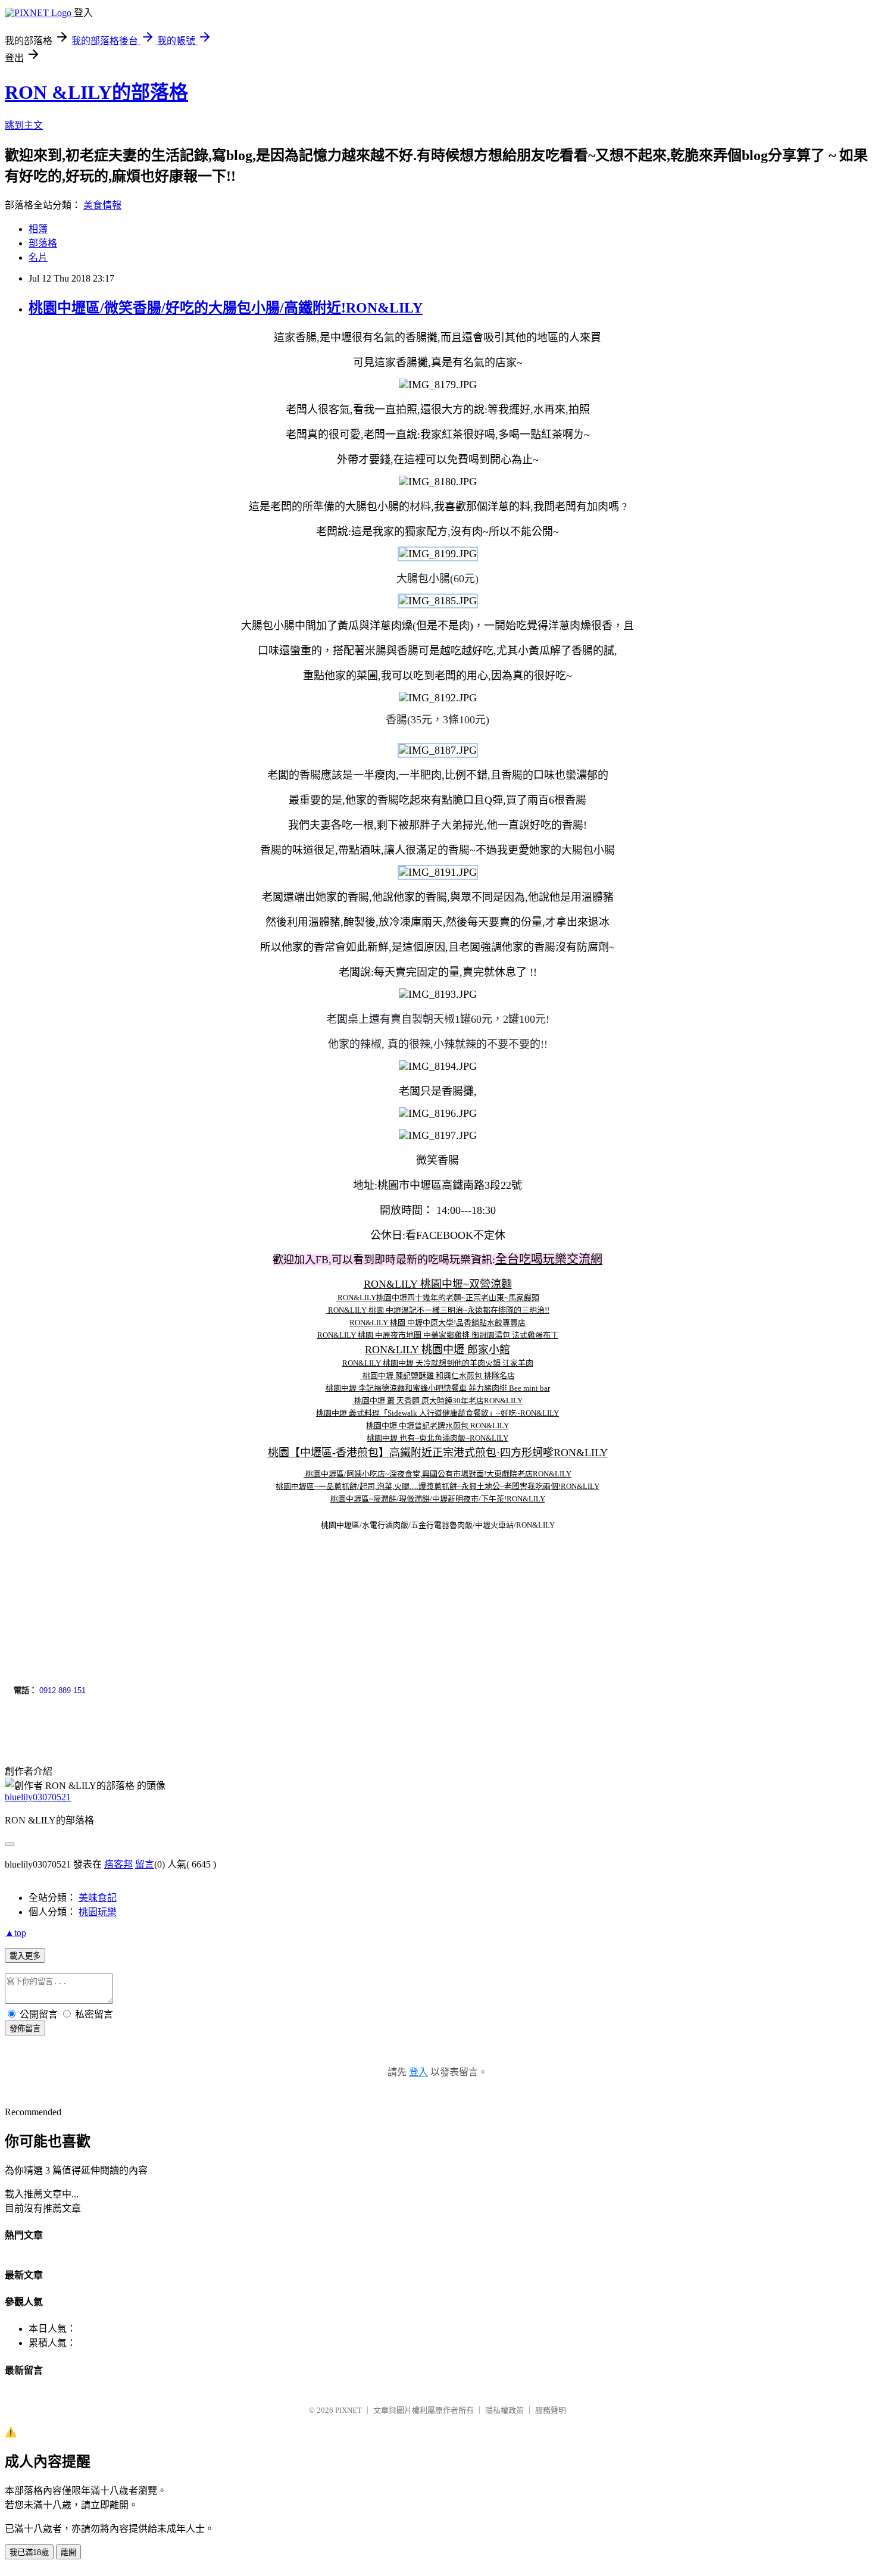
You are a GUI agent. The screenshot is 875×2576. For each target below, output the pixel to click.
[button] (15, 1586)
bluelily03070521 (38, 1797)
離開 (68, 2552)
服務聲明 (551, 2410)
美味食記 (98, 1898)
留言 (145, 1864)
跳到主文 (24, 125)
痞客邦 (118, 1864)
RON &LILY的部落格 (96, 92)
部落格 (43, 243)
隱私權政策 (504, 2410)
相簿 (38, 229)
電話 (21, 1690)
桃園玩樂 (98, 1912)
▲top (15, 1933)
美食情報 (102, 205)
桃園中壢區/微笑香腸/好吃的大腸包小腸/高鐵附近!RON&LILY (226, 308)
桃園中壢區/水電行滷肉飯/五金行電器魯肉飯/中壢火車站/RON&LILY (438, 1525)
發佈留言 (25, 2029)
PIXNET (349, 2410)
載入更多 (25, 1956)
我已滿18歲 (29, 2552)
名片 (38, 257)
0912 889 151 (62, 1690)
